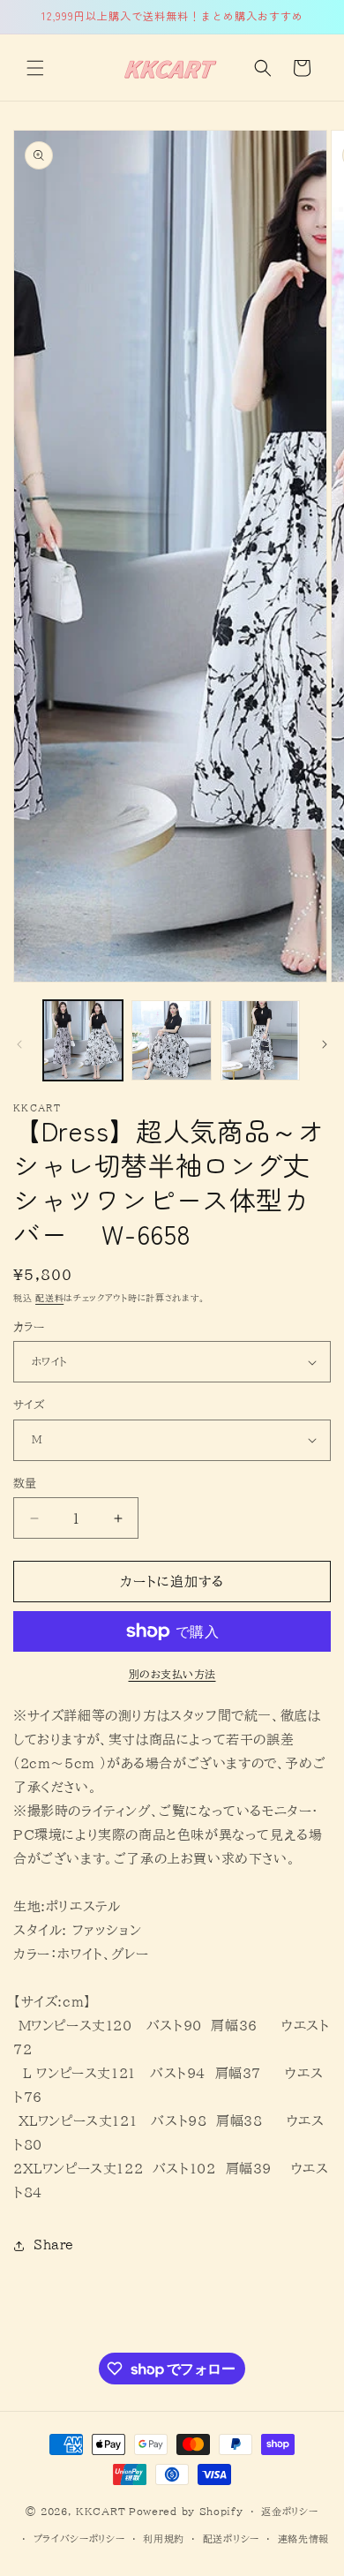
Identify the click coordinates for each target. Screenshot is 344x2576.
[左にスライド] (19, 1044)
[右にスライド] (325, 1044)
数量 (25, 1484)
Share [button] (54, 2245)
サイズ (29, 1405)
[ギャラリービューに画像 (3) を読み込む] (260, 1040)
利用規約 (164, 2538)
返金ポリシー (289, 2511)
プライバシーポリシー (79, 2538)
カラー (29, 1327)
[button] (35, 68)
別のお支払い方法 (172, 1674)
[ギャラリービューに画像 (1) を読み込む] (83, 1040)
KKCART (101, 2511)
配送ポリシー (231, 2538)
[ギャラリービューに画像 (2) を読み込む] (171, 1040)
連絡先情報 (304, 2538)
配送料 (49, 1298)
